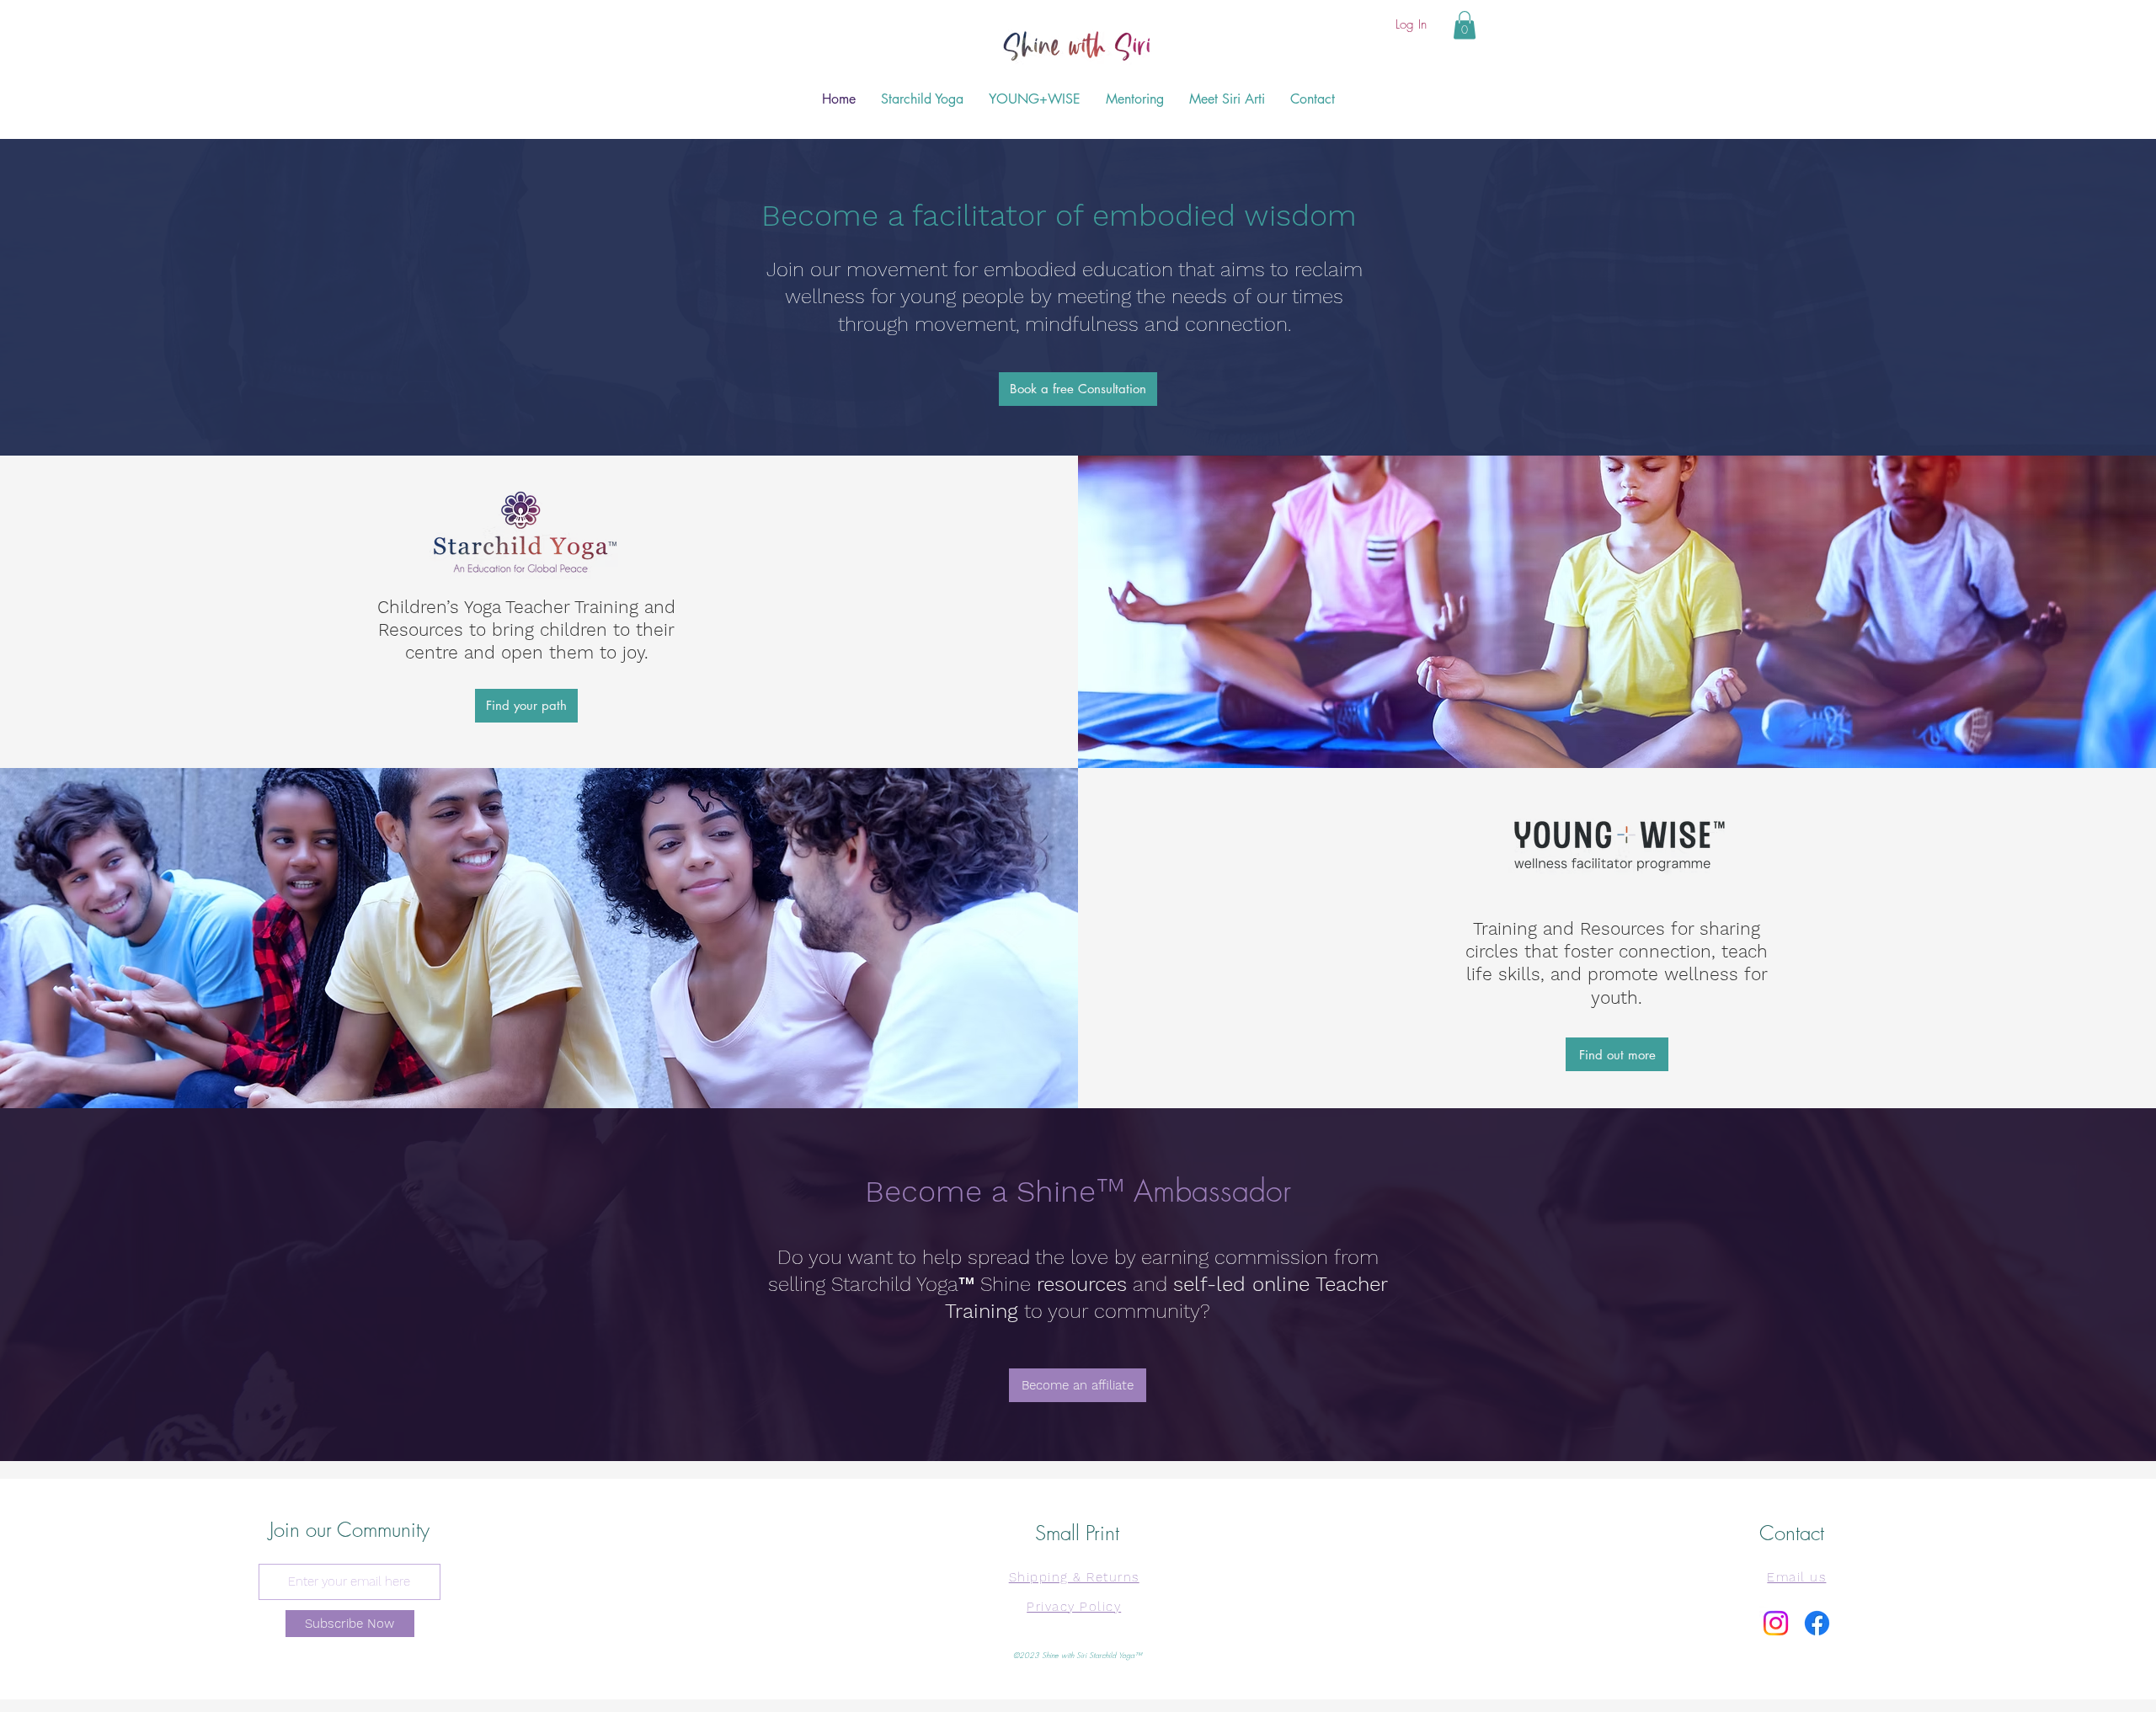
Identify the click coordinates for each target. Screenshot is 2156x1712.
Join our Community (350, 1529)
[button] (1465, 25)
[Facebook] (1817, 1623)
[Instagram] (1776, 1623)
